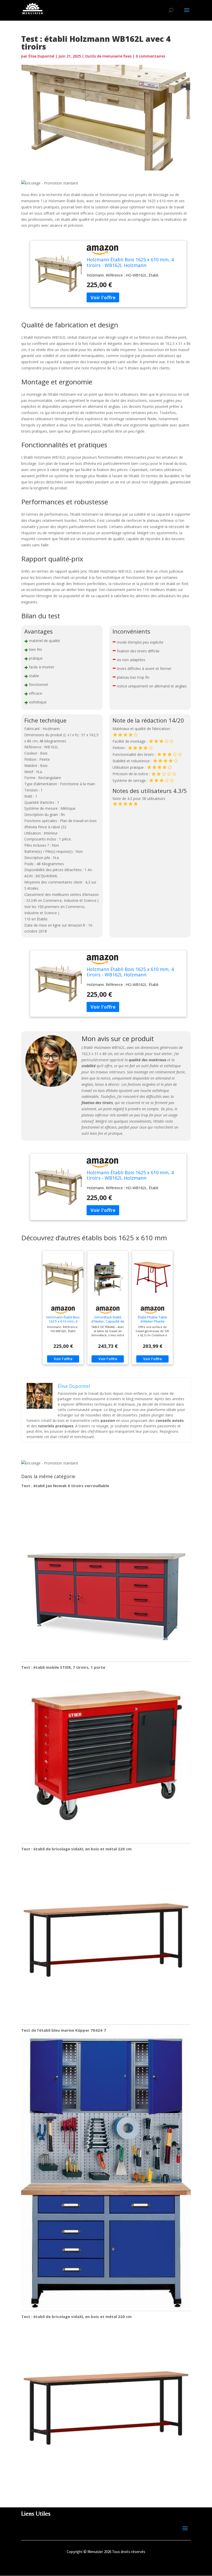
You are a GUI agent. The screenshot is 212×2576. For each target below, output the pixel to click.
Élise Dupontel (41, 56)
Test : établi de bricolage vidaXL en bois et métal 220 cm (76, 1849)
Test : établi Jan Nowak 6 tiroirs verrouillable (65, 1486)
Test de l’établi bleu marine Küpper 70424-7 (64, 2030)
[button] (50, 183)
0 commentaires (150, 56)
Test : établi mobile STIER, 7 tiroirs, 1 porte (63, 1667)
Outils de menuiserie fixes (108, 56)
